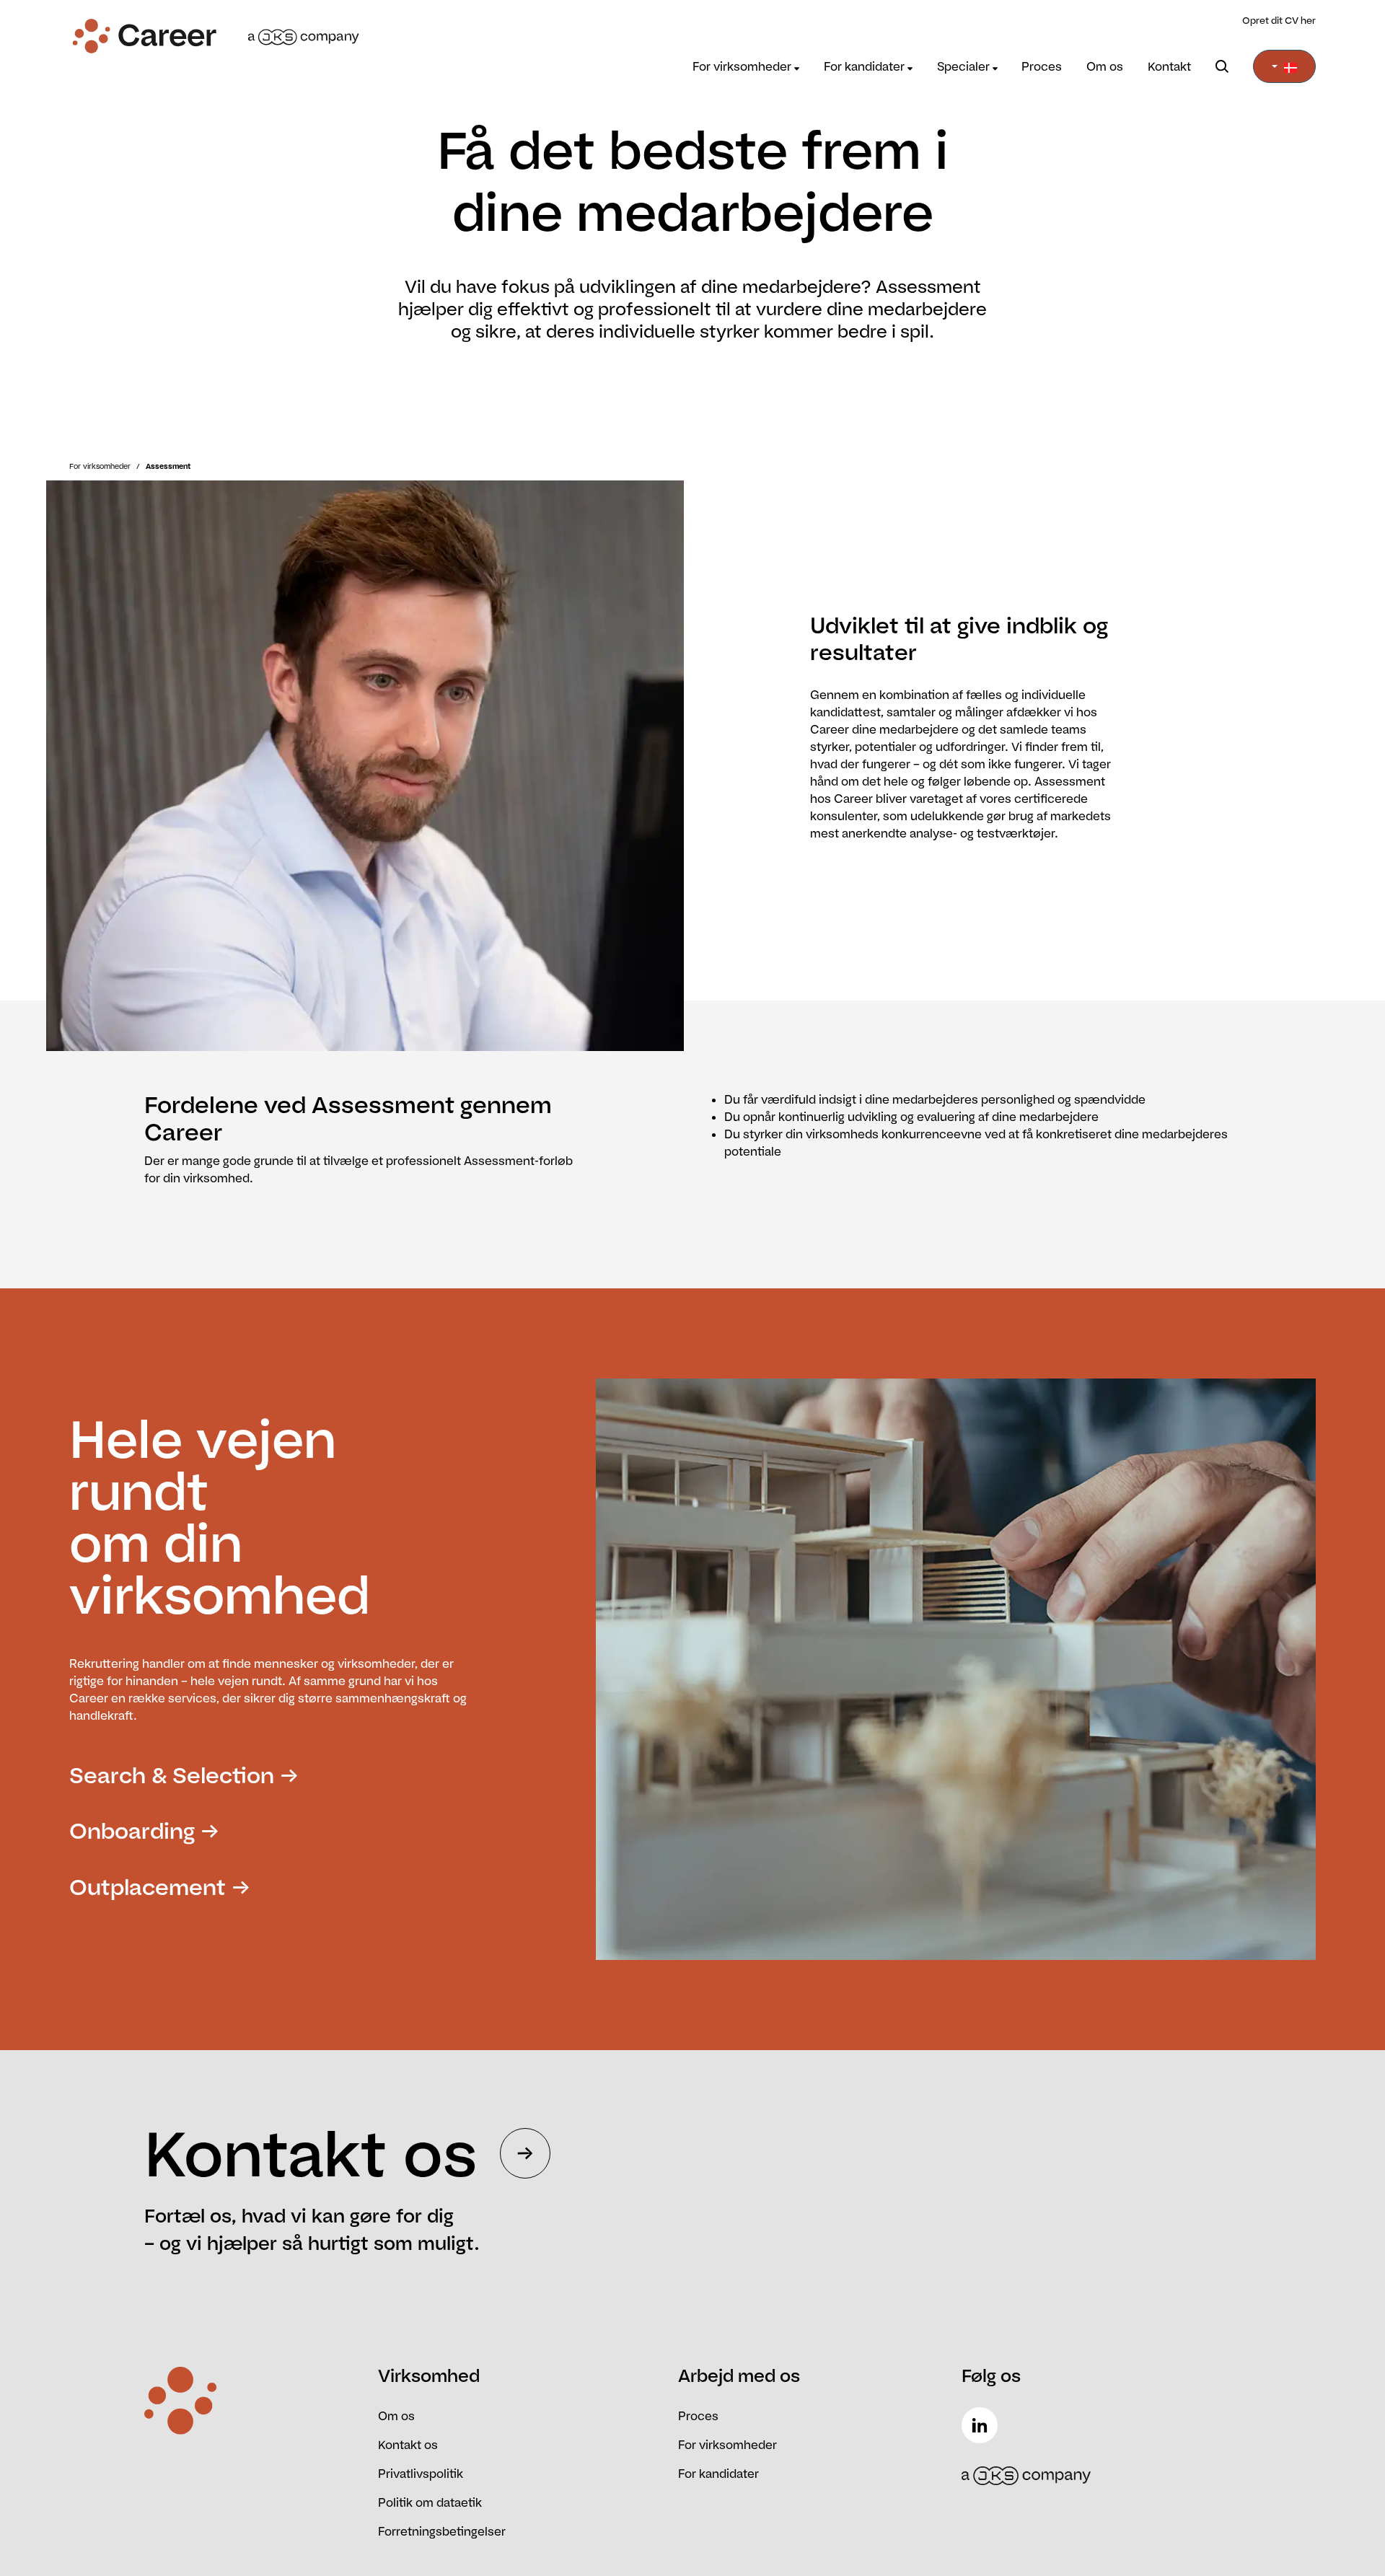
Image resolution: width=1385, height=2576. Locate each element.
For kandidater (866, 66)
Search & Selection (172, 1775)
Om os (1105, 66)
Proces (1042, 66)
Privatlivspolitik (421, 2474)
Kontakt (1169, 66)
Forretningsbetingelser (442, 2531)
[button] (1284, 66)
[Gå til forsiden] (225, 36)
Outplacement (148, 1887)
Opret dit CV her (1279, 20)
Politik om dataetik (430, 2502)
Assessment (168, 466)
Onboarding (132, 1830)
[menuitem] (746, 66)
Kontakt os (408, 2445)
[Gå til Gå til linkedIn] (982, 2425)
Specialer (965, 66)
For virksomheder (743, 66)
